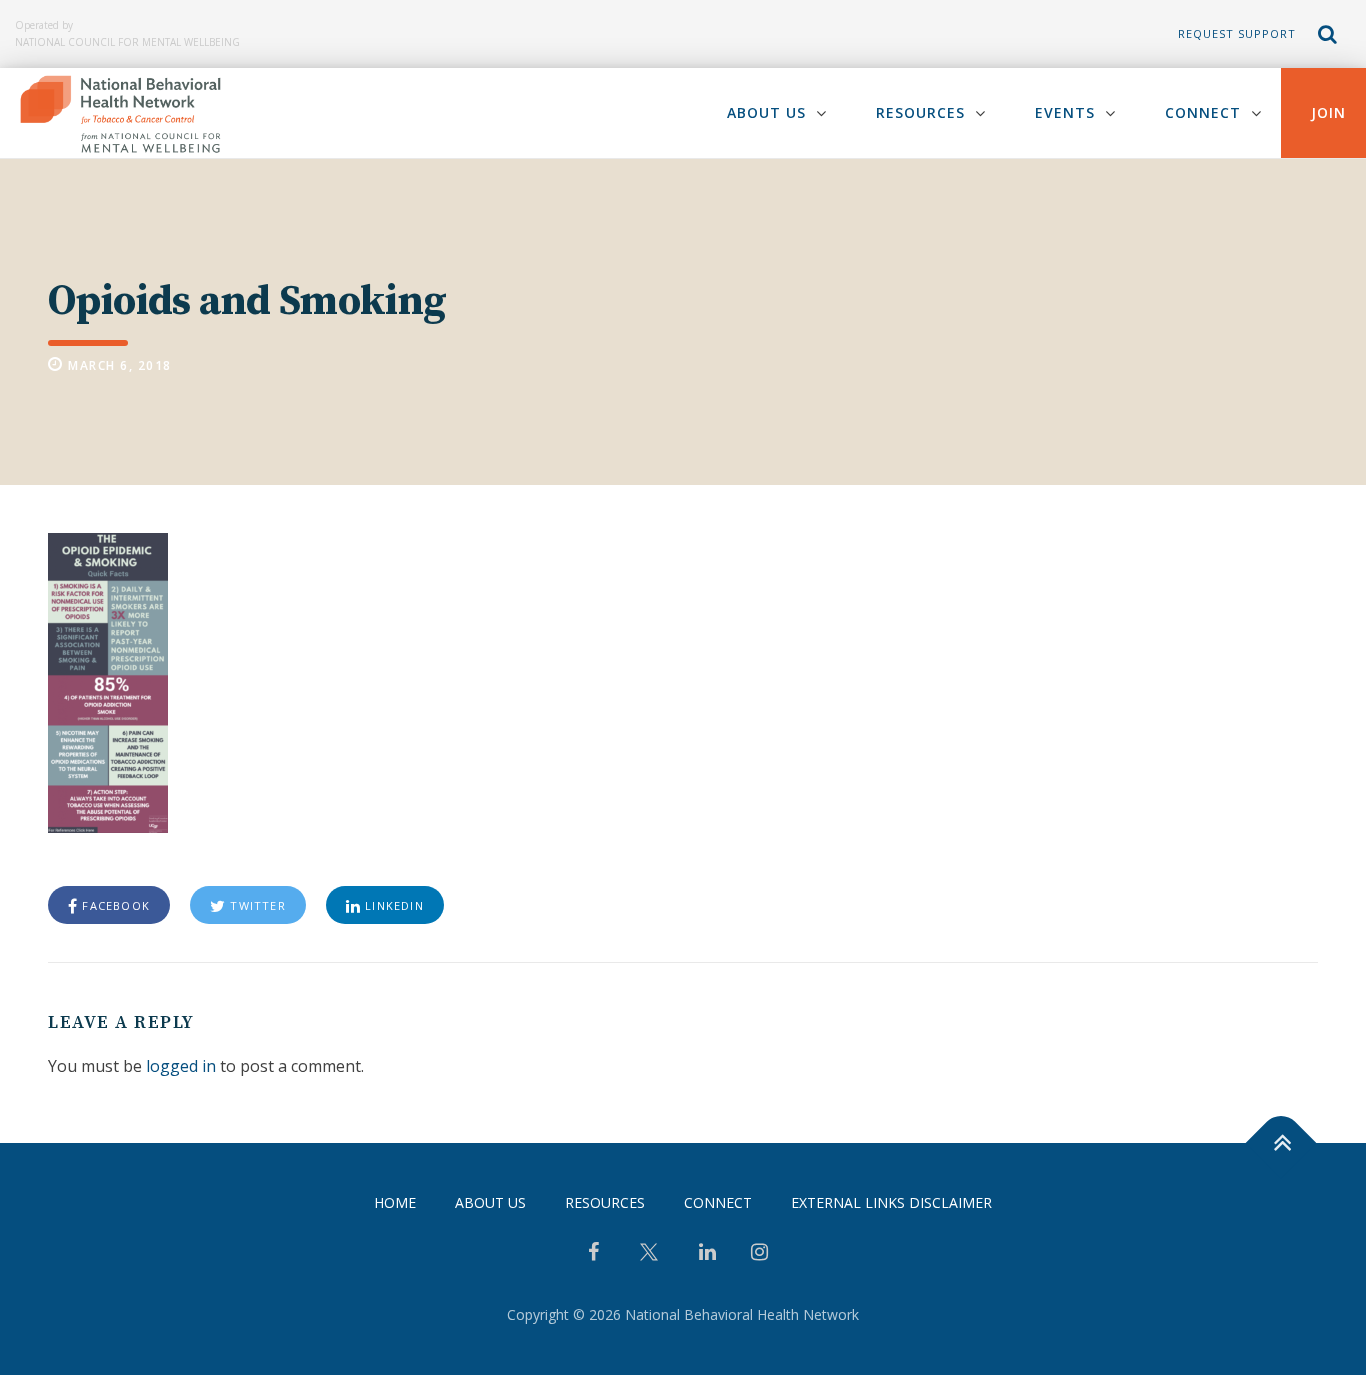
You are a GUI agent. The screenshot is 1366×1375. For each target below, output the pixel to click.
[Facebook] (593, 1254)
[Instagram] (759, 1254)
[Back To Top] (1281, 1143)
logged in (181, 1066)
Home (395, 1202)
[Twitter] (649, 1259)
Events (1065, 112)
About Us (766, 112)
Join (1328, 112)
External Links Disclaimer (891, 1202)
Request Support (1237, 33)
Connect (1203, 112)
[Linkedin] (707, 1254)
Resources (920, 112)
